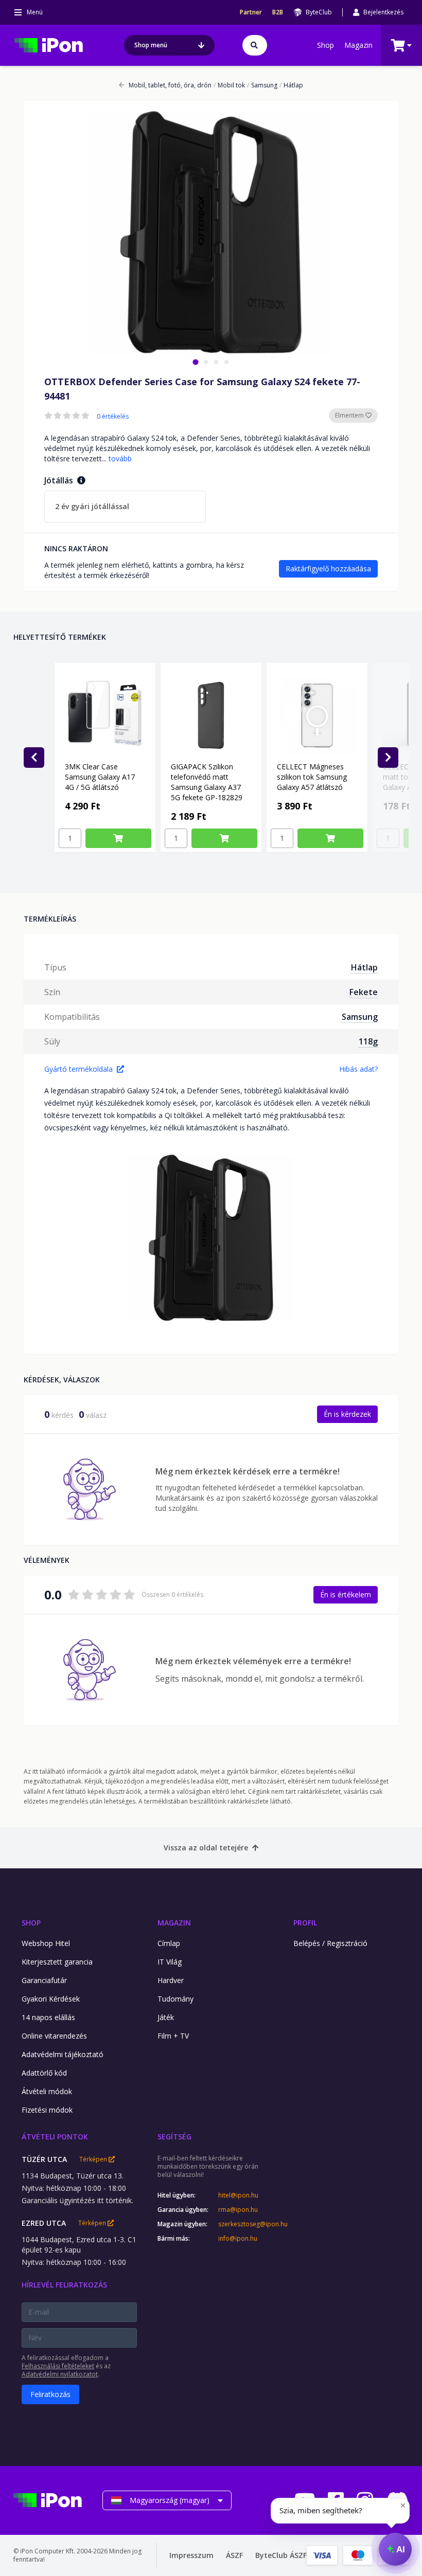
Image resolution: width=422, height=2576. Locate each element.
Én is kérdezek (347, 1414)
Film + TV (173, 2036)
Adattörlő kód (44, 2073)
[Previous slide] (34, 758)
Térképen (94, 2159)
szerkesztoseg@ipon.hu (245, 2224)
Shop (326, 45)
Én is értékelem (346, 1595)
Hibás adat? (358, 1069)
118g (368, 1041)
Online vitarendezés (54, 2036)
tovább (120, 458)
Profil (305, 1923)
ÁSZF (234, 2555)
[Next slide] (388, 758)
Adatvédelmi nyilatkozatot (60, 2374)
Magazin (358, 45)
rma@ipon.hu (238, 2210)
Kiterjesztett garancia (57, 1962)
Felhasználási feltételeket (58, 2366)
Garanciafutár (44, 1980)
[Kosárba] (118, 838)
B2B (278, 12)
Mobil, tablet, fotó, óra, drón (170, 85)
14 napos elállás (48, 2017)
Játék (166, 2017)
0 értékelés (113, 417)
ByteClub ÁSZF (281, 2555)
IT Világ (170, 1962)
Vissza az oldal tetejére (206, 1848)
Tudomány (175, 1999)
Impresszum (191, 2555)
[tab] (195, 362)
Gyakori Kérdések (51, 1999)
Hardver (171, 1980)
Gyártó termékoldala (78, 1069)
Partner (251, 12)
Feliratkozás (50, 2394)
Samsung (262, 85)
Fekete (364, 992)
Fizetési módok (47, 2110)
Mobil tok (229, 85)
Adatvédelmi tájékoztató (63, 2054)
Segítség (174, 2137)
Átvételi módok (47, 2091)
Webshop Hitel (46, 1943)
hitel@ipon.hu (238, 2195)
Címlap (169, 1943)
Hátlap (291, 85)
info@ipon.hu (238, 2239)
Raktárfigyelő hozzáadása (328, 569)
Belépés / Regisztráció (330, 1943)
